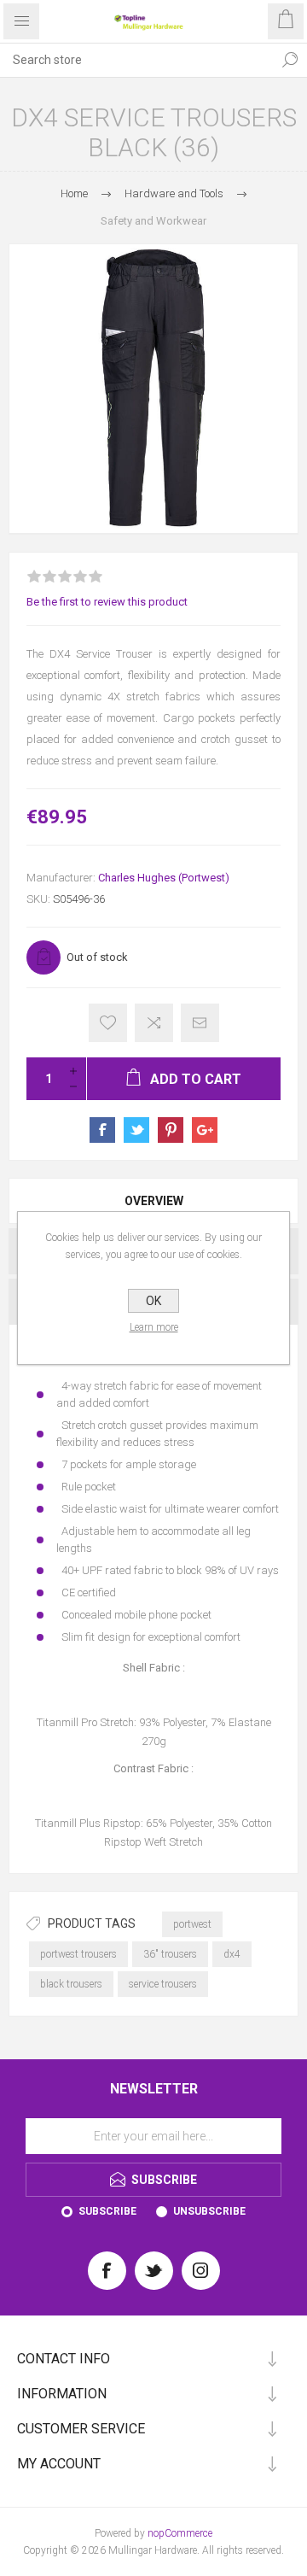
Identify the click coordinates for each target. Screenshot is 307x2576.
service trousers (163, 1984)
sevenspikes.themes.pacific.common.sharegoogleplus (205, 1130)
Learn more (154, 1327)
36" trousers (170, 1954)
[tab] (153, 1201)
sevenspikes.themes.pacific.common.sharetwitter (136, 1130)
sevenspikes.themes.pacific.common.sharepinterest (171, 1130)
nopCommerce (180, 2533)
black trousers (71, 1984)
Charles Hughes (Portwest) (164, 878)
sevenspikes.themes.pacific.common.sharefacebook (102, 1130)
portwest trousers (78, 1954)
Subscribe (107, 2211)
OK (153, 1301)
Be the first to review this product (107, 602)
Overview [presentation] (154, 1201)
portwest (192, 1924)
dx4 (232, 1954)
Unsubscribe (209, 2211)
